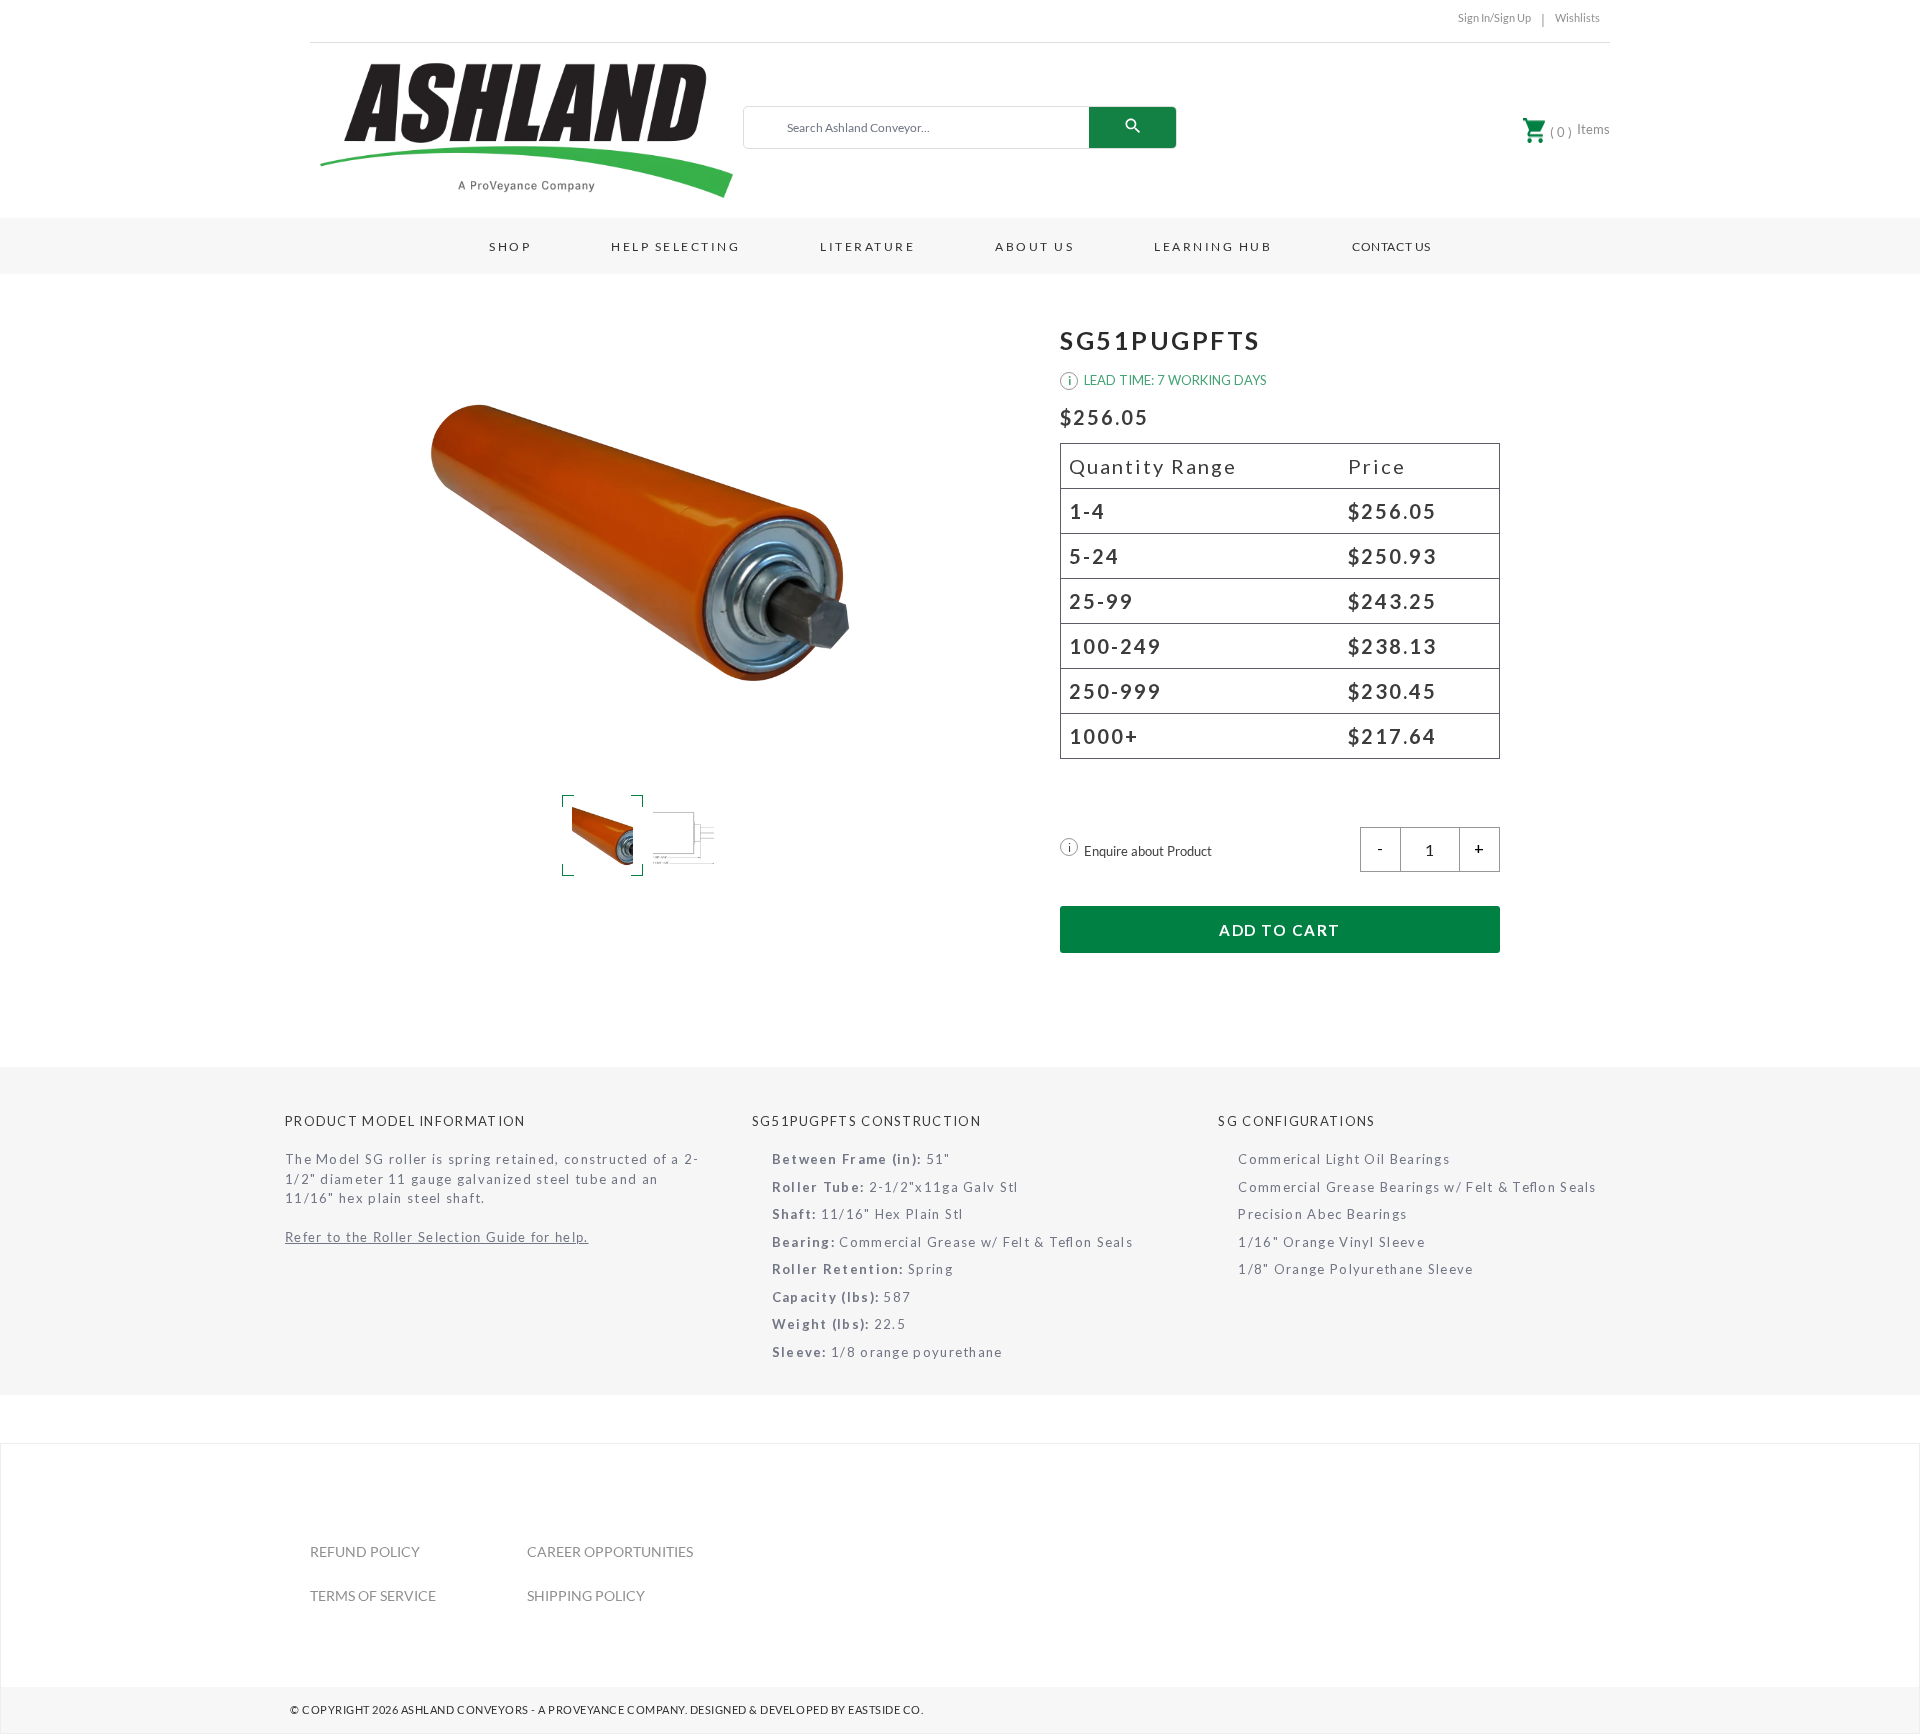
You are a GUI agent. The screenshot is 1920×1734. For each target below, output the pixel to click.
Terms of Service (373, 1595)
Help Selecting (675, 246)
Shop (510, 246)
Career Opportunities (610, 1551)
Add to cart (1280, 930)
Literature (867, 246)
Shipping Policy (586, 1595)
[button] (640, 543)
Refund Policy (365, 1551)
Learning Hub (1213, 246)
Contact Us (1391, 246)
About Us (1034, 246)
